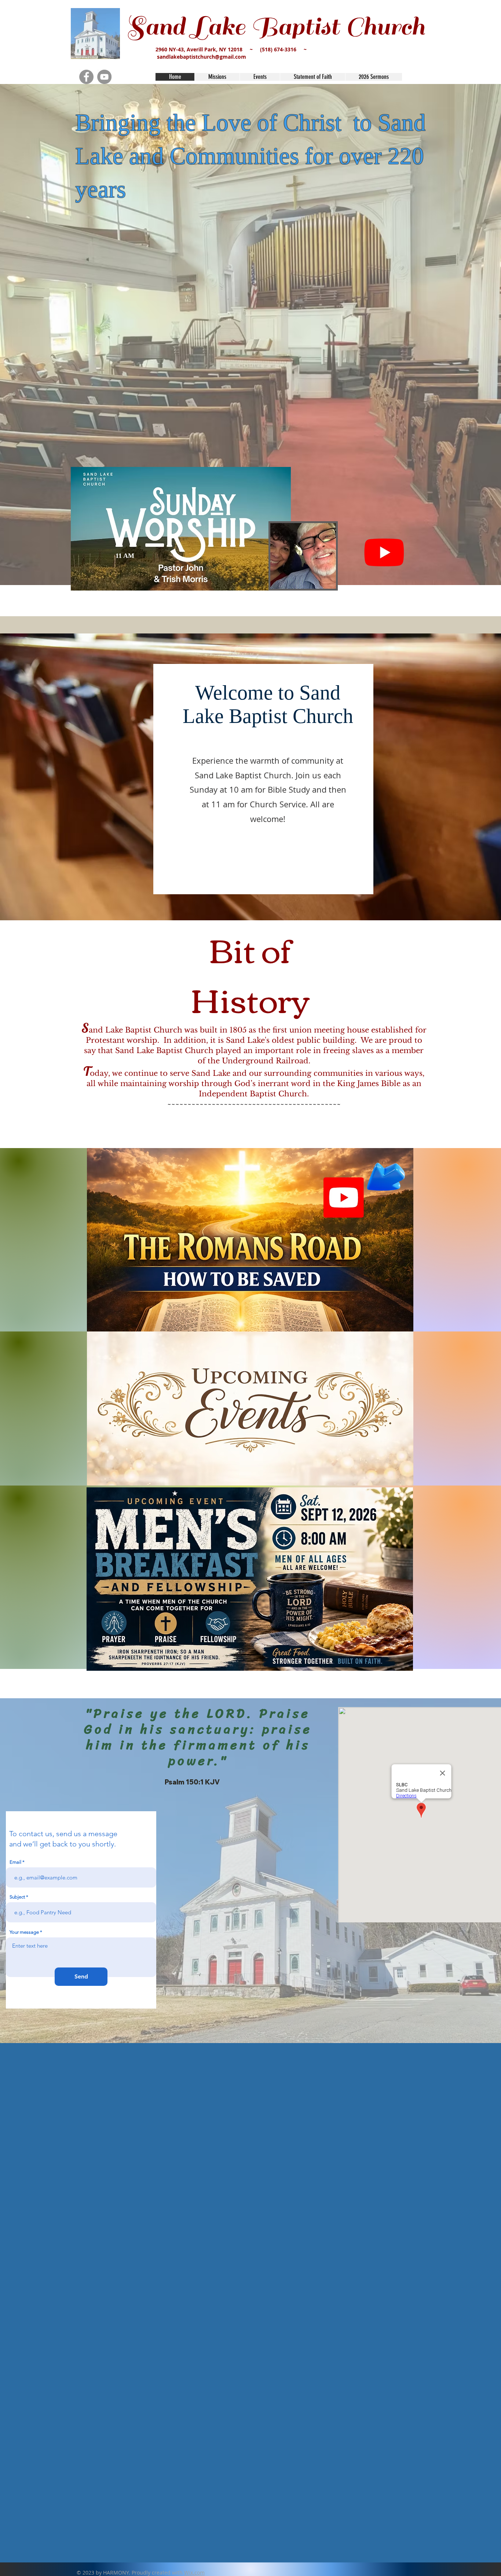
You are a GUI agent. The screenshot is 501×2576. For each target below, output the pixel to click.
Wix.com (194, 2573)
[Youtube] (384, 552)
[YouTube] (104, 77)
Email (15, 1862)
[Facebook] (86, 77)
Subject (17, 1897)
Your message (24, 1932)
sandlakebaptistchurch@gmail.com (202, 57)
